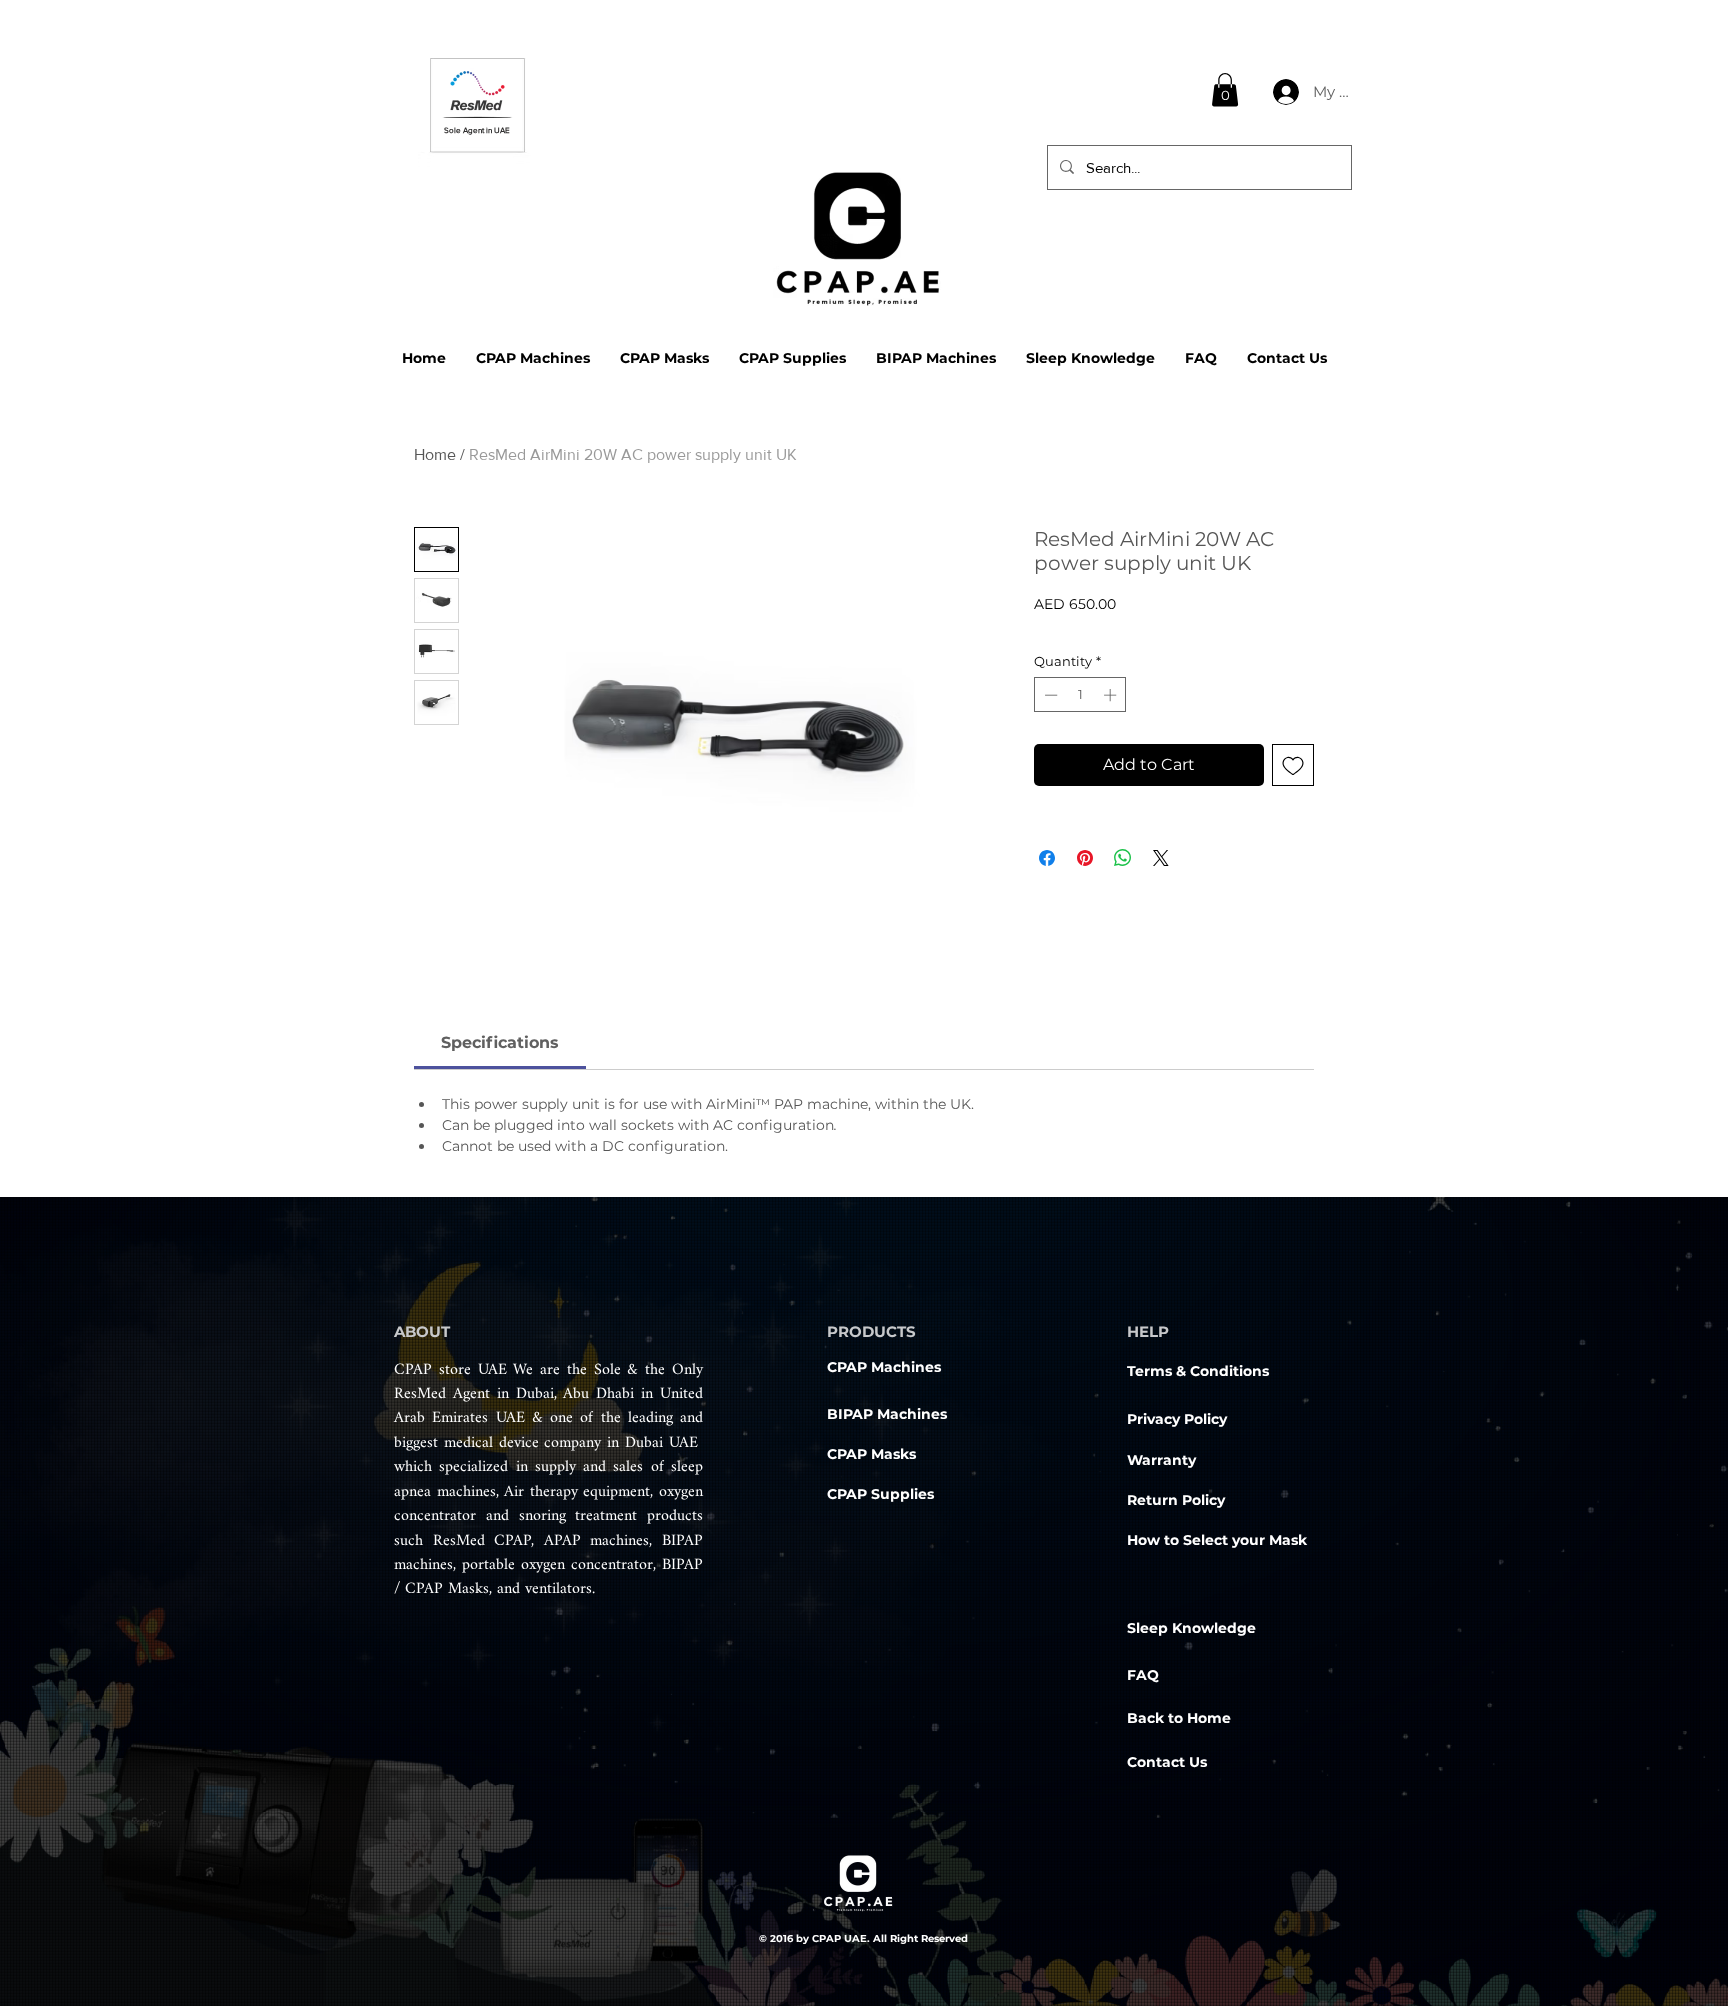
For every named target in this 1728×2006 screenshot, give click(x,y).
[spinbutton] (1080, 695)
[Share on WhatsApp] (1123, 858)
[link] (500, 1042)
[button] (1225, 89)
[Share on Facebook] (1047, 858)
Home (435, 454)
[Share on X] (1161, 858)
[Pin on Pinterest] (1085, 858)
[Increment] (1112, 695)
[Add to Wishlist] (1293, 765)
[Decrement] (1049, 695)
